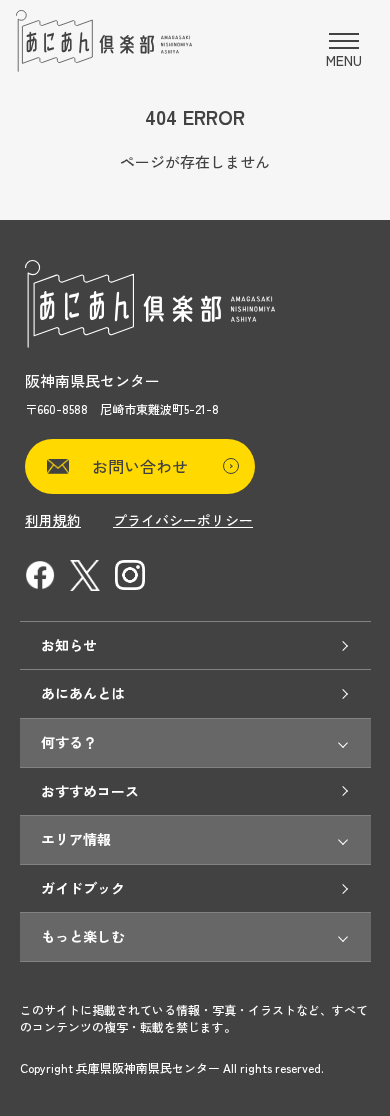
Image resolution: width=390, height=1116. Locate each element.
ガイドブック (83, 888)
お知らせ (69, 645)
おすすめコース (90, 791)
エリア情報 (76, 839)
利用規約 (53, 520)
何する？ (69, 742)
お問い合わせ (140, 466)
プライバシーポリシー (183, 520)
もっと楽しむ (83, 936)
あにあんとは (83, 693)
